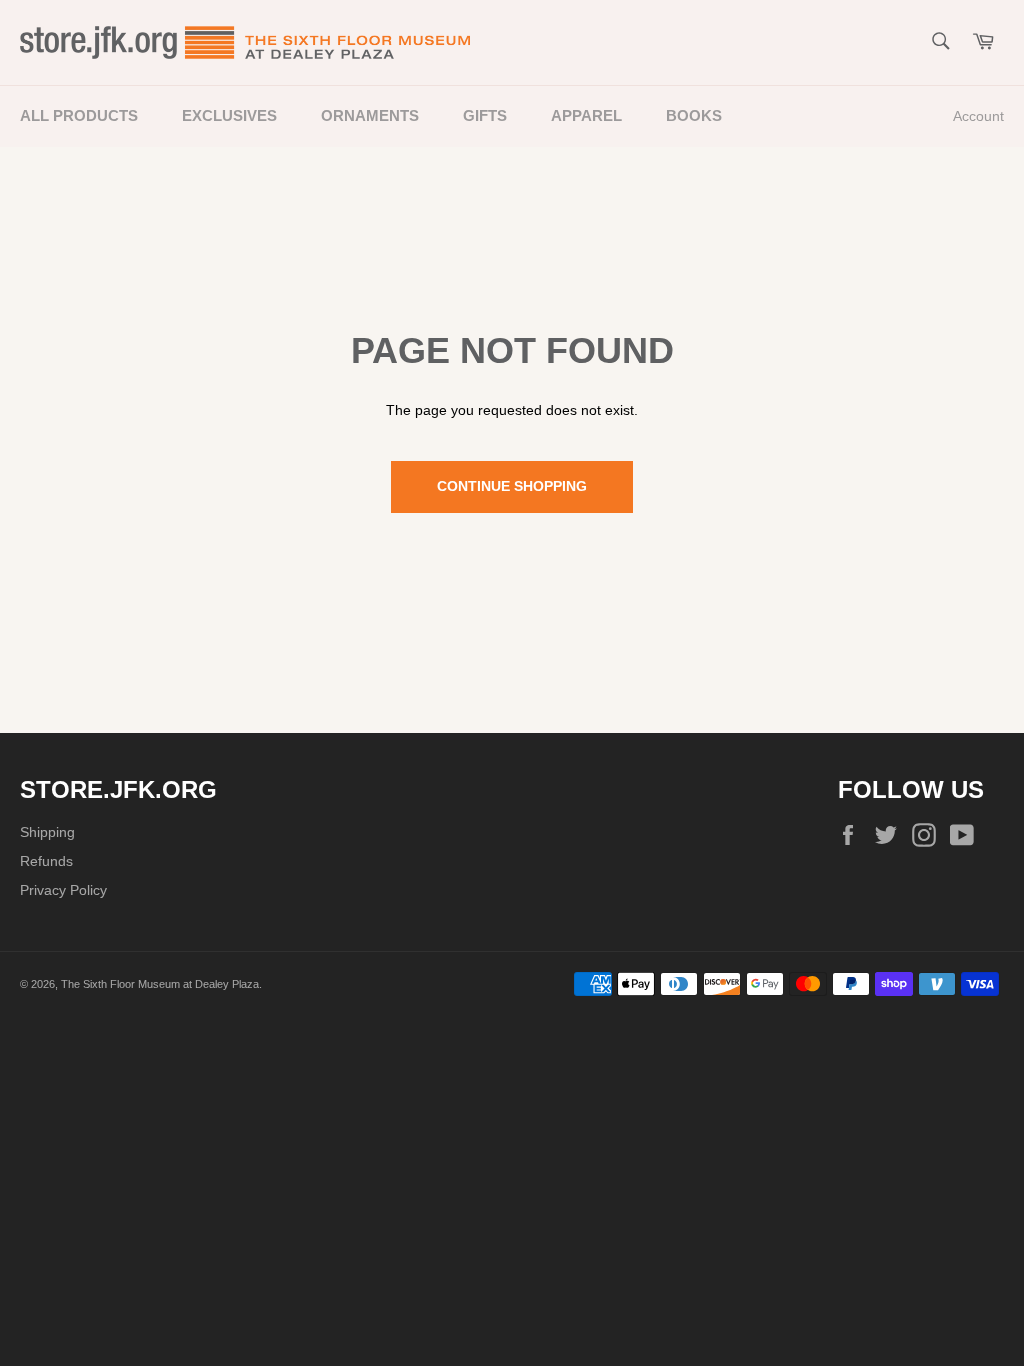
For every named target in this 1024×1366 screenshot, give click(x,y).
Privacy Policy (63, 890)
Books (694, 116)
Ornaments (370, 116)
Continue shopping (512, 486)
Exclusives (229, 116)
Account (978, 116)
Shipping (47, 832)
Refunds (46, 861)
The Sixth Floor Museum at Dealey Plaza (160, 984)
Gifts (485, 116)
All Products (79, 116)
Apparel (586, 116)
